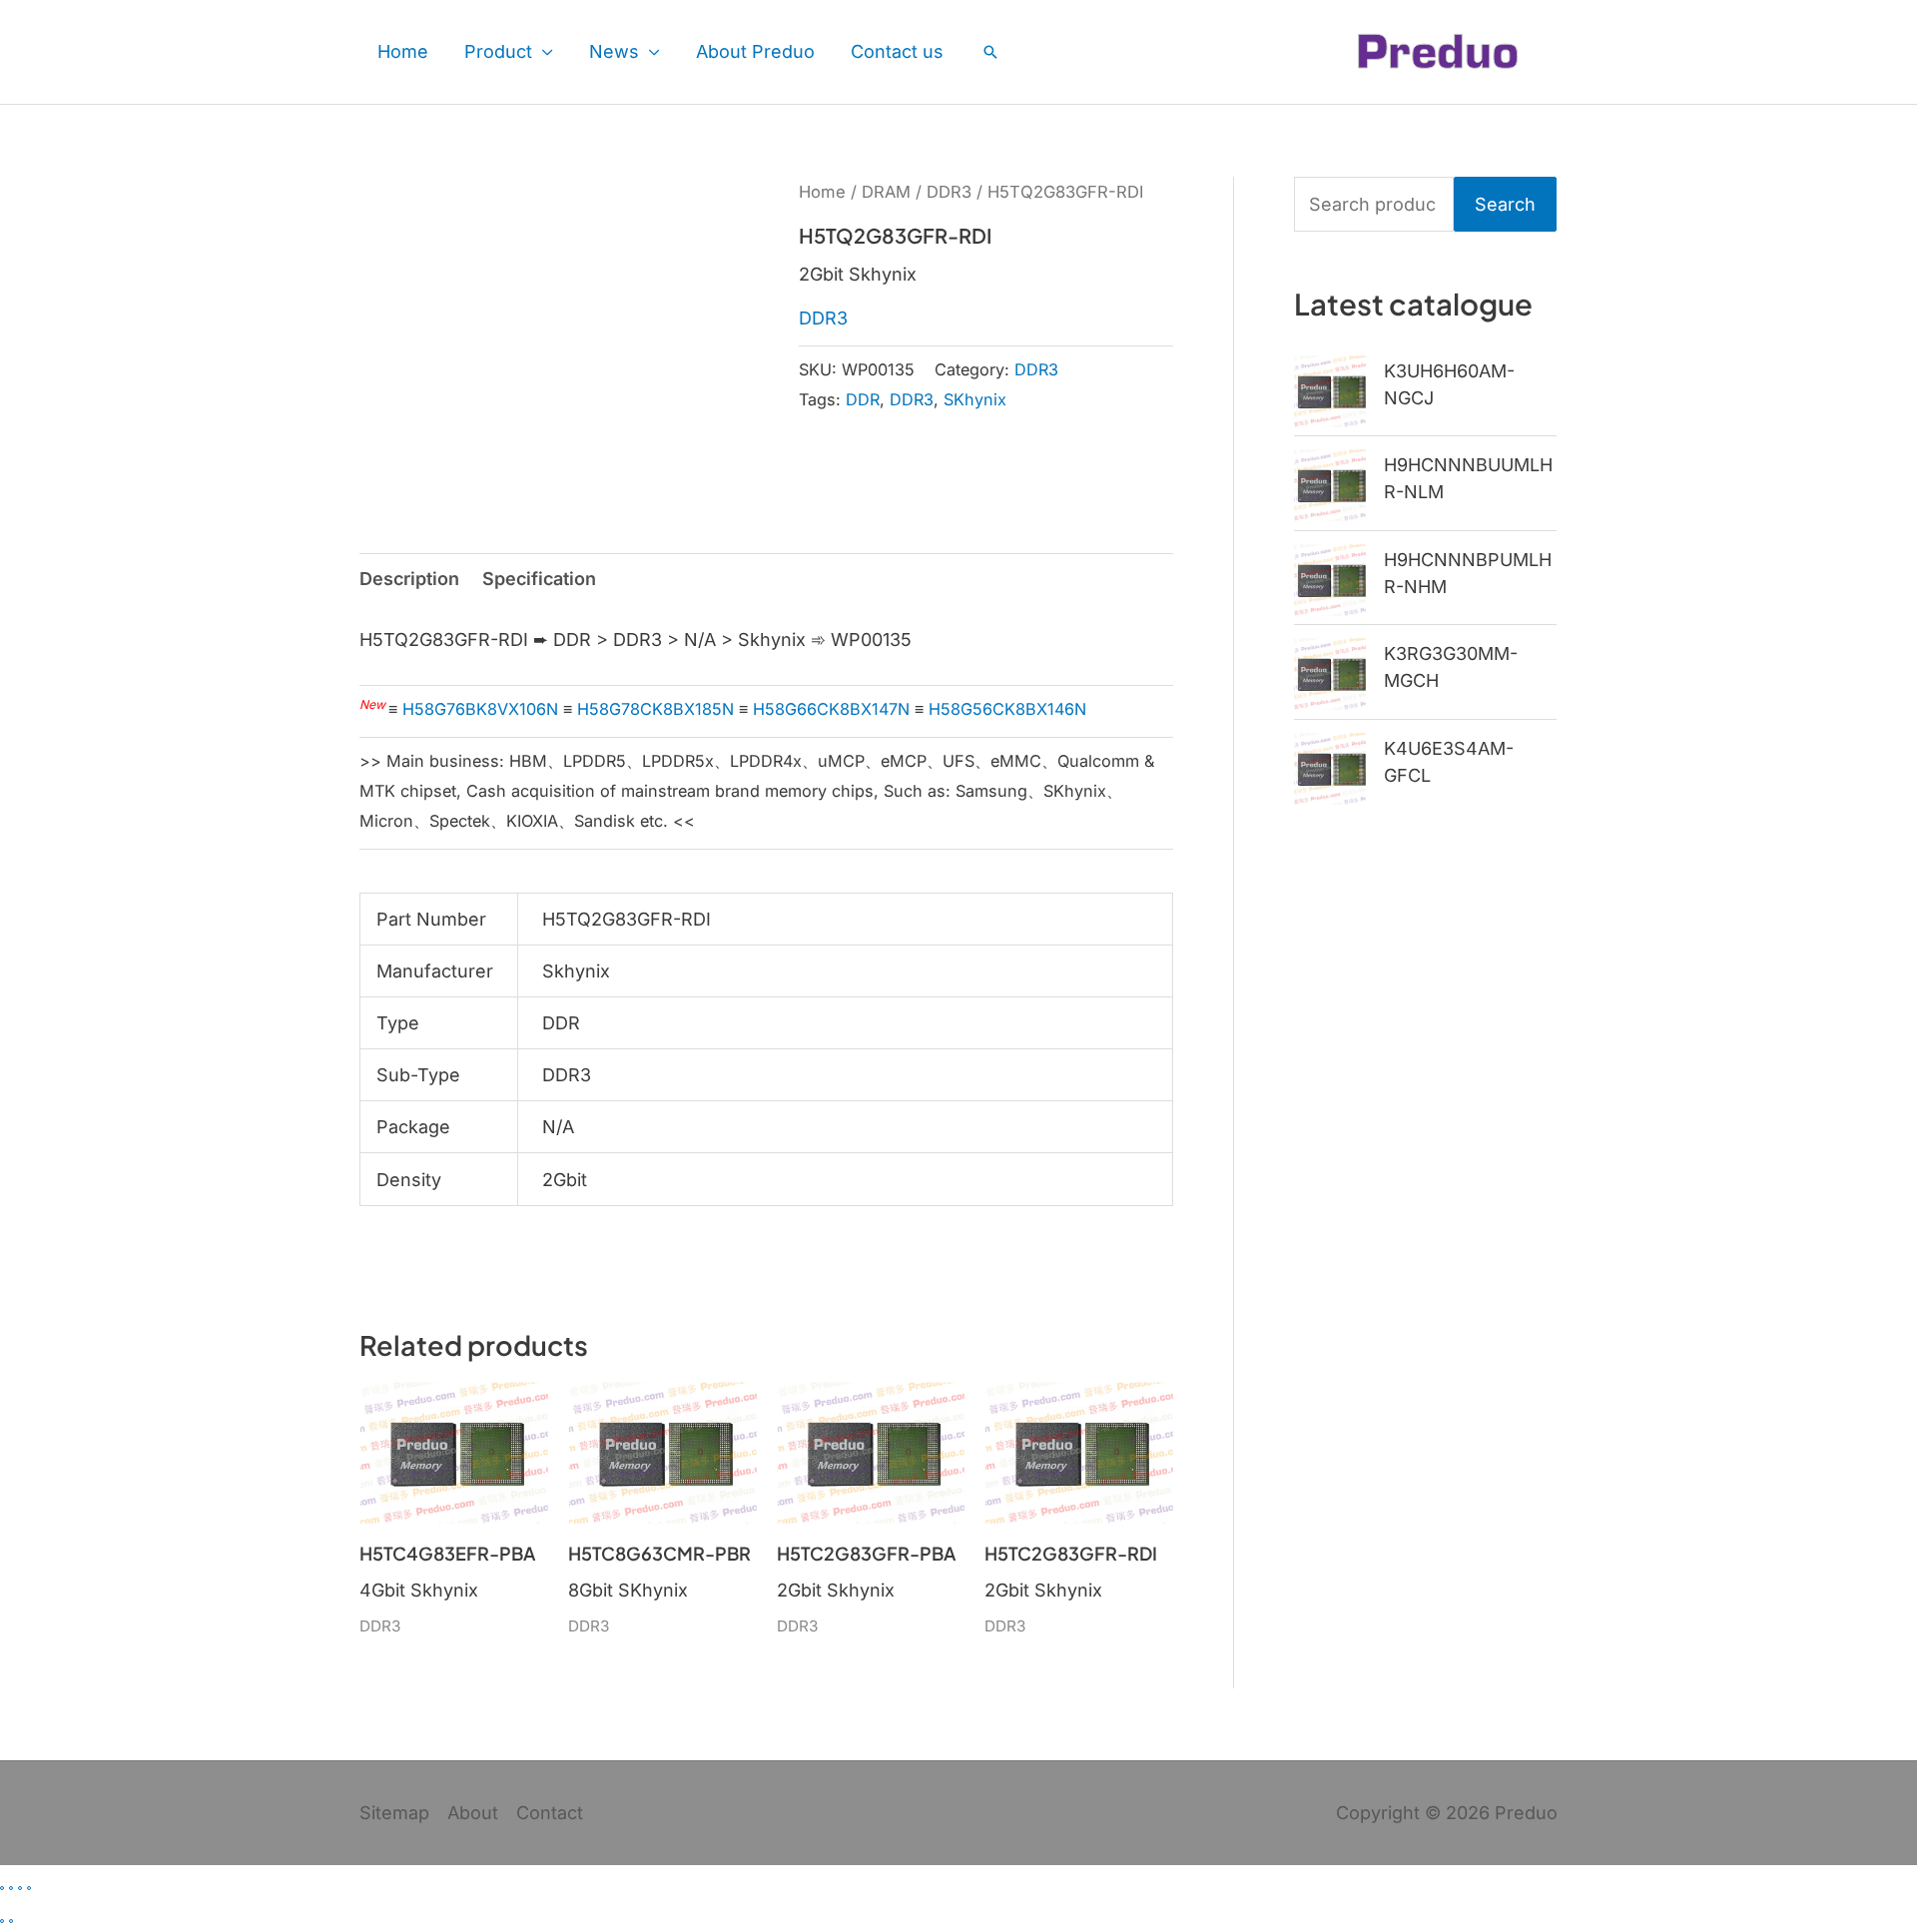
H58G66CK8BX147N (831, 709)
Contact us (897, 51)
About (473, 1813)
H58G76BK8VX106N (480, 709)
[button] (990, 52)
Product (498, 51)
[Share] (20, 1888)
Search (1505, 204)
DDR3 (949, 192)
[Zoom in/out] (2, 1888)
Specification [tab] (539, 579)
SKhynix (975, 399)
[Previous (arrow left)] (2, 1921)
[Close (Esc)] (29, 1888)
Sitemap (394, 1813)
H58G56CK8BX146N (1007, 709)
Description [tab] (409, 579)
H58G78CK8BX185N (655, 709)
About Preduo (755, 51)
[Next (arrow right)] (11, 1921)
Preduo (1526, 1813)
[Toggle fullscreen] (11, 1888)
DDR (863, 399)
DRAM (886, 192)
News (614, 51)
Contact (550, 1813)
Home (403, 51)
